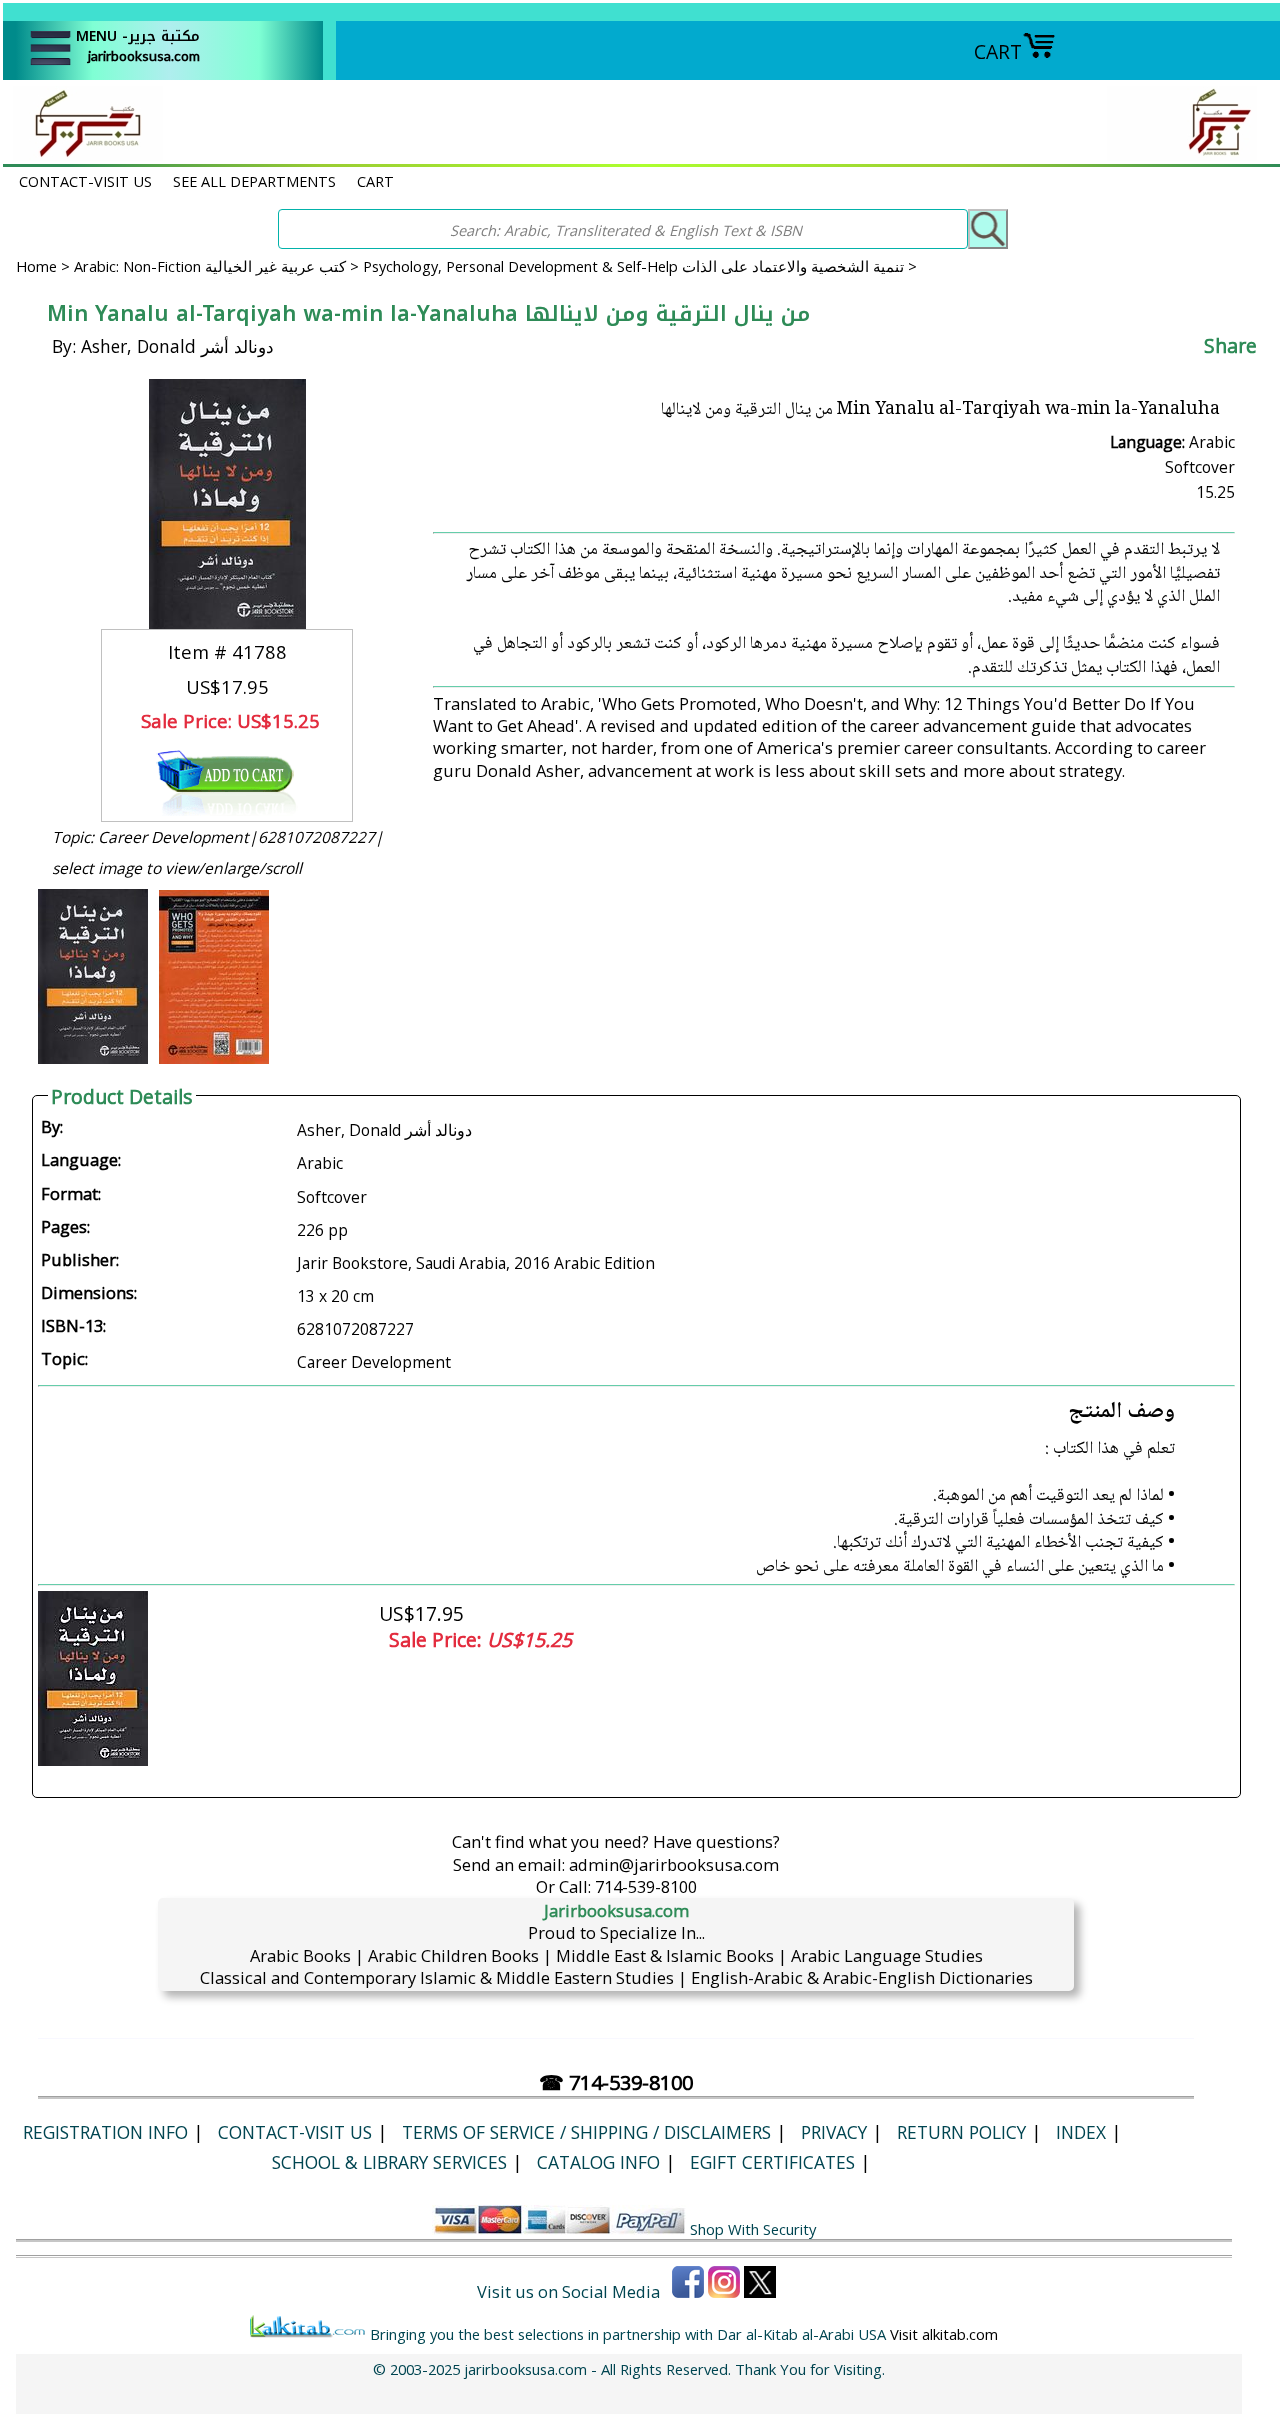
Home (36, 266)
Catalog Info (598, 2162)
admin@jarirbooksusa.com (674, 1864)
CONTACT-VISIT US (85, 181)
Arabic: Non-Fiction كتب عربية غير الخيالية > (218, 266)
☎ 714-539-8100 (616, 2082)
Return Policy (961, 2132)
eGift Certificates (772, 2162)
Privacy (834, 2132)
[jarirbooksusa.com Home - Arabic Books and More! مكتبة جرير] (83, 153)
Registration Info (105, 2132)
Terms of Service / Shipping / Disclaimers (586, 2132)
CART (998, 51)
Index (1081, 2132)
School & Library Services (389, 2162)
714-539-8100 (646, 1886)
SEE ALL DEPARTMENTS (254, 181)
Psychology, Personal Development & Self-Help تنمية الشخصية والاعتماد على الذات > (640, 266)
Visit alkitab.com (944, 2334)
